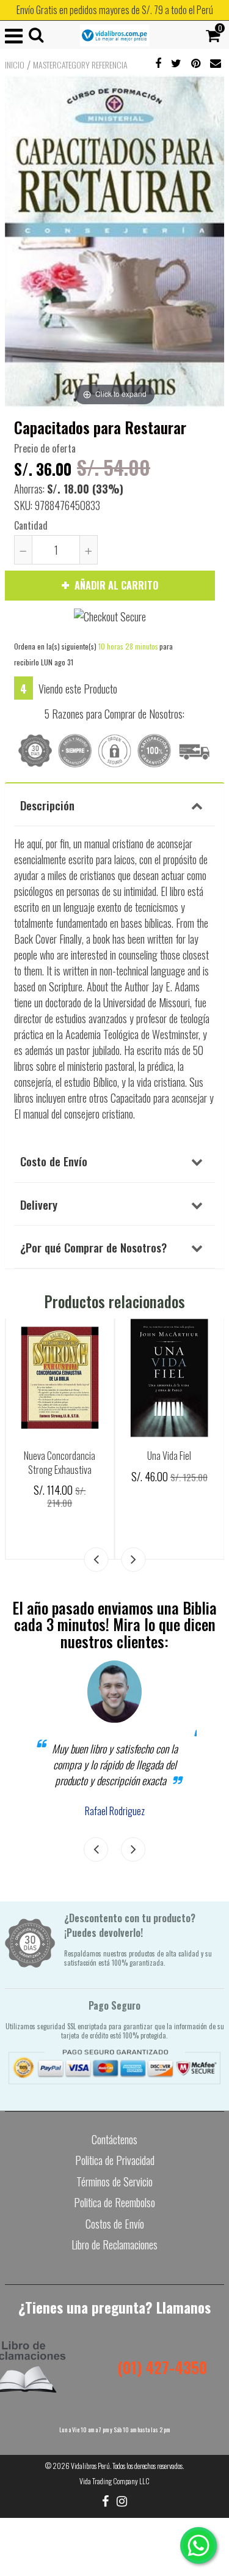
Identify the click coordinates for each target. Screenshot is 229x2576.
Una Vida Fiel (169, 1456)
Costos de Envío (115, 2224)
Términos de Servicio (114, 2182)
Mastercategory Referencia (80, 65)
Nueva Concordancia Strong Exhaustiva (60, 1463)
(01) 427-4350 (162, 2367)
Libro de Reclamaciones (114, 2245)
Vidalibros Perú (90, 2466)
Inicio (15, 65)
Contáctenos (114, 2139)
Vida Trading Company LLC (114, 2481)
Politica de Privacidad (115, 2160)
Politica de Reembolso (114, 2202)
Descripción (47, 805)
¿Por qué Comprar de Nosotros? (93, 1247)
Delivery (39, 1204)
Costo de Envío (54, 1161)
